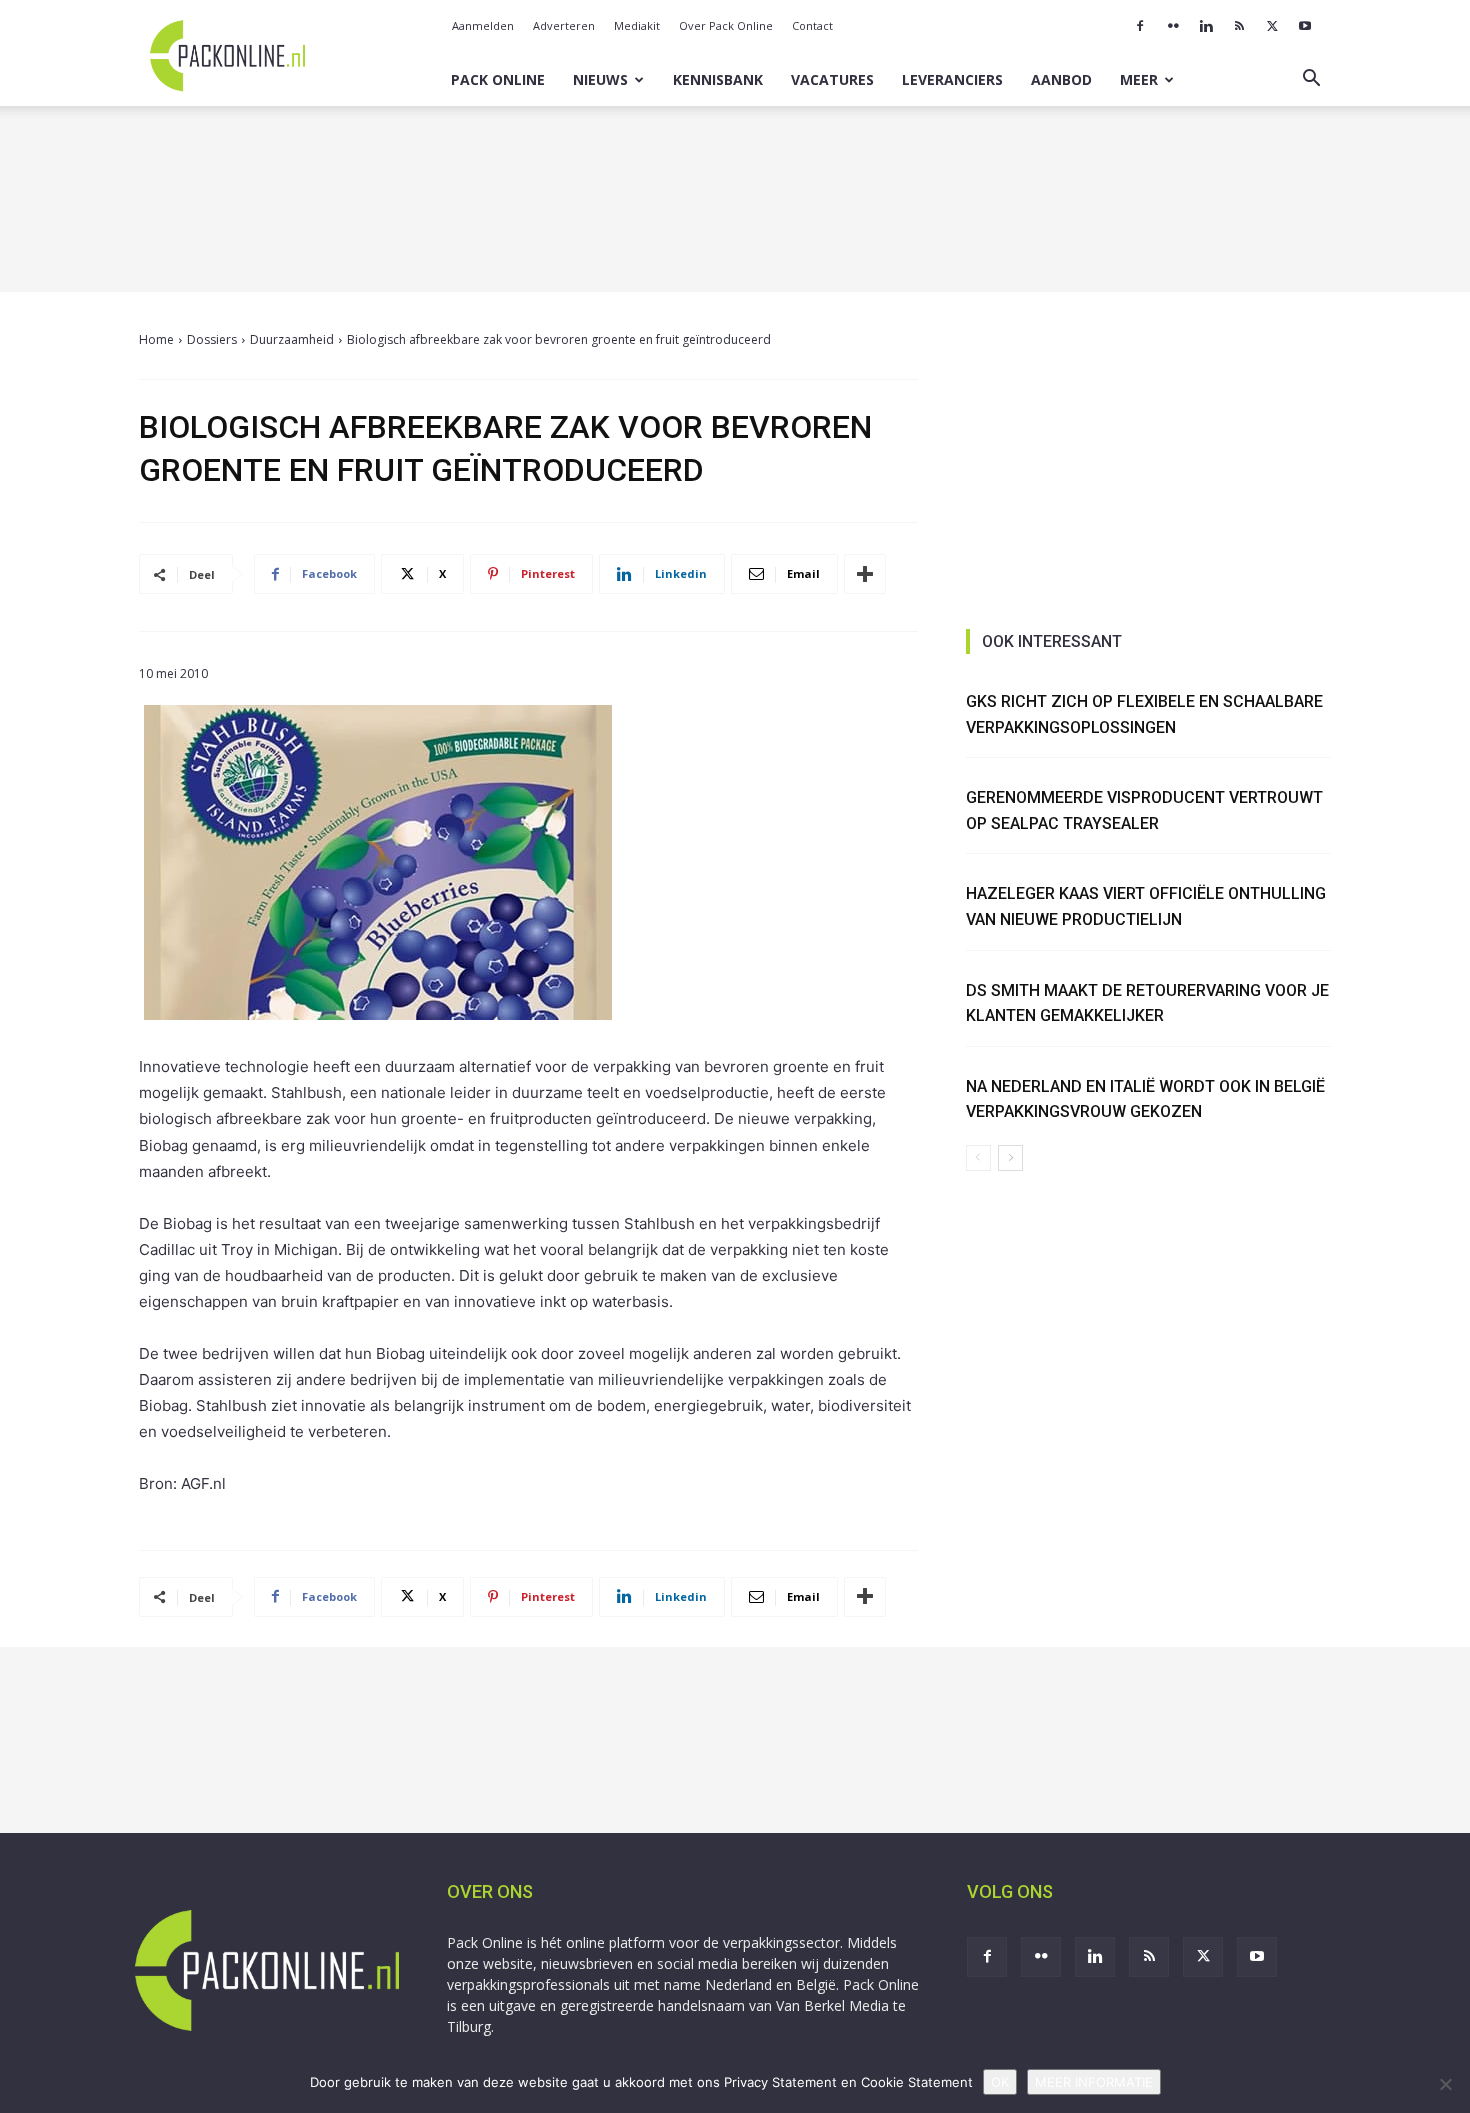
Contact (812, 25)
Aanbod (1061, 79)
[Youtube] (1305, 26)
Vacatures (832, 79)
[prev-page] (978, 1158)
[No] (1445, 2084)
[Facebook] (1140, 26)
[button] (1311, 80)
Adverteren (564, 25)
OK (1000, 2082)
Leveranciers (952, 79)
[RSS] (1239, 26)
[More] (865, 574)
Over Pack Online (726, 25)
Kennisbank (718, 79)
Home (156, 339)
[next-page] (1010, 1158)
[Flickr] (1173, 26)
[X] (1272, 26)
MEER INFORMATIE (1094, 2082)
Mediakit (637, 25)
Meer (1139, 79)
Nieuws (600, 79)
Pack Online (498, 79)
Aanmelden (483, 25)
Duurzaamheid (292, 339)
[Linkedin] (1206, 26)
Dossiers (212, 339)
